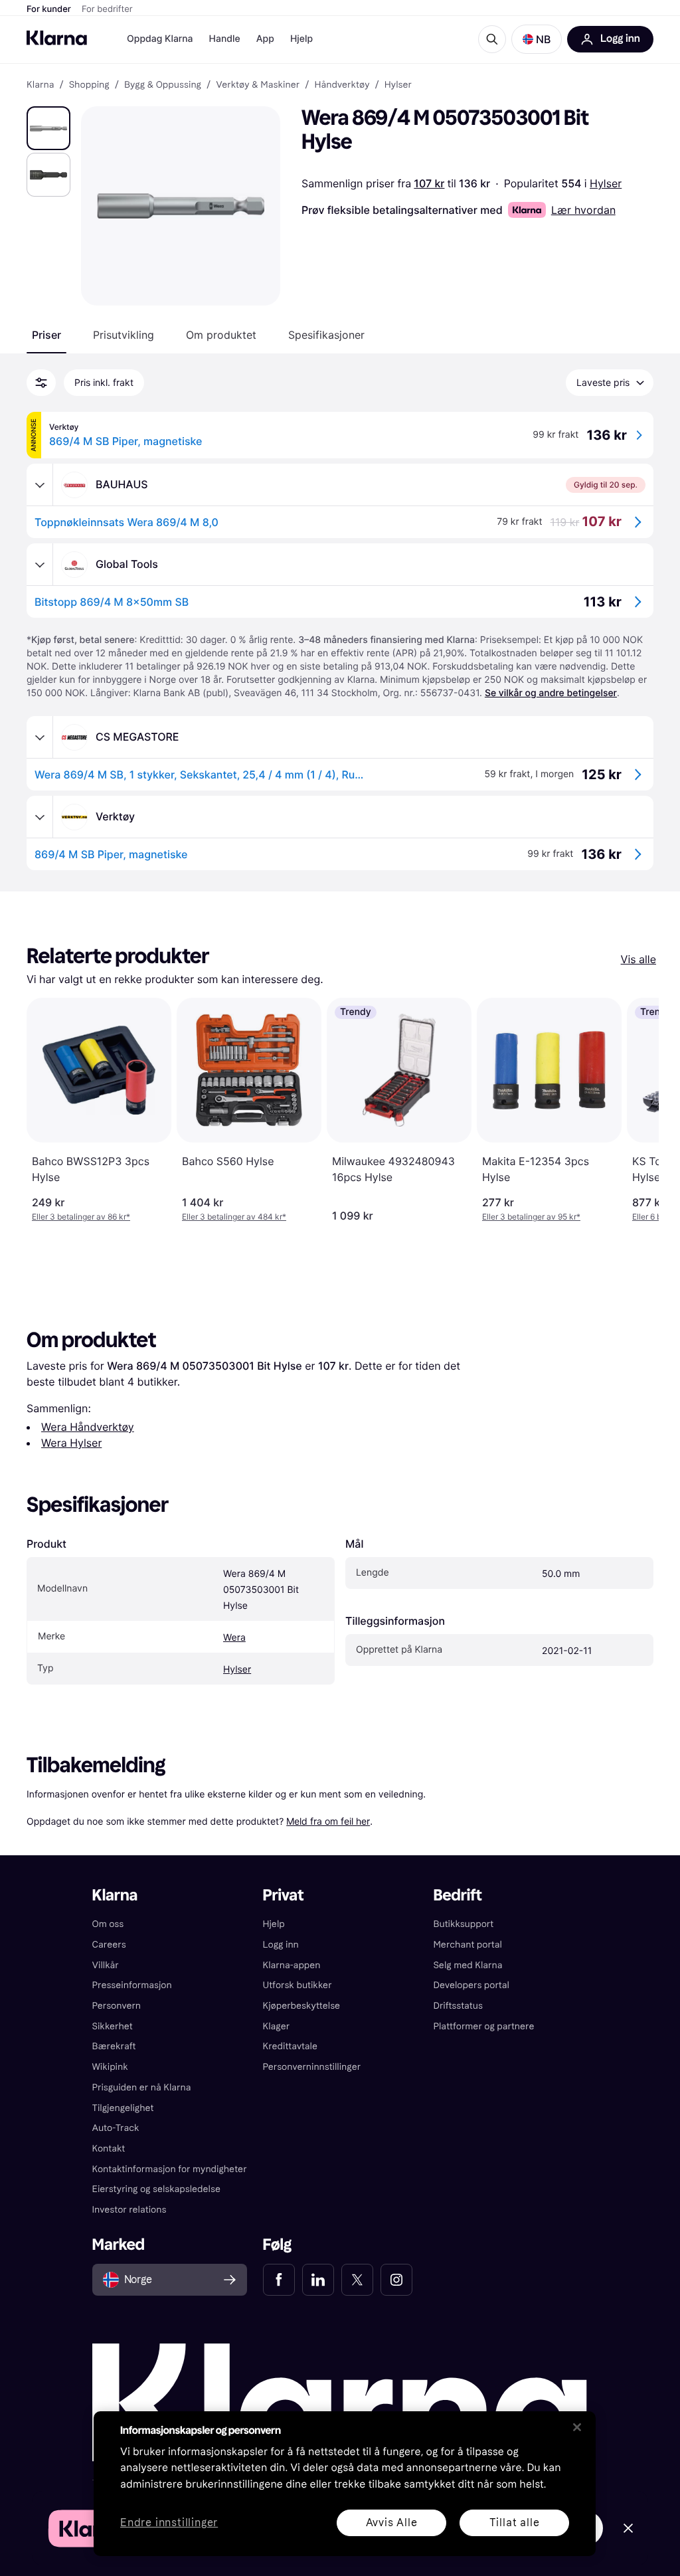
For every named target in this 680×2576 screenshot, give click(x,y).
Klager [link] (277, 2026)
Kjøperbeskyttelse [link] (302, 2006)
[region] (345, 2484)
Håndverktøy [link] (342, 85)
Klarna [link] (40, 85)
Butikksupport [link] (463, 1924)
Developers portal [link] (471, 1985)
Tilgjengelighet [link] (123, 2108)
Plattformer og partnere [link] (483, 2026)
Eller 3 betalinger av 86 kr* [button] (81, 1217)
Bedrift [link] (457, 1895)
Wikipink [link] (110, 2067)
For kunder (49, 9)
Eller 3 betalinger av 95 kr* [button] (531, 1217)
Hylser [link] (398, 85)
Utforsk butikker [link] (297, 1985)
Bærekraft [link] (114, 2046)
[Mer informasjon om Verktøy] (40, 817)
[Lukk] (577, 2427)
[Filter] (41, 383)
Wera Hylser (71, 1443)
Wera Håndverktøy (88, 1427)
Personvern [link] (117, 2006)
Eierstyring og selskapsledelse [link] (156, 2189)
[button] (537, 39)
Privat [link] (284, 1895)
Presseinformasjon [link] (132, 1985)
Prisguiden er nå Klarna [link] (142, 2087)
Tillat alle (515, 2523)
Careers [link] (109, 1945)
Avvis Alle (392, 2523)
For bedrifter (107, 9)
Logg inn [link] (281, 1945)
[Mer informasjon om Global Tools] (40, 565)
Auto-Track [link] (116, 2128)
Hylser (606, 183)
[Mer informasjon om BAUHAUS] (40, 485)
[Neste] (635, 1110)
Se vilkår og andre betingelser (551, 693)
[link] (279, 2280)
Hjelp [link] (274, 1924)
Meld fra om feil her (328, 1821)
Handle (225, 39)
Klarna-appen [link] (292, 1965)
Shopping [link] (89, 85)
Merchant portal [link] (467, 1945)
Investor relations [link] (129, 2210)
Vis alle (638, 959)
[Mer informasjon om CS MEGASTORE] (40, 737)
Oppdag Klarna (160, 39)
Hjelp (301, 39)
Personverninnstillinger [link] (312, 2067)
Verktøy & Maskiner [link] (258, 85)
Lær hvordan (583, 210)
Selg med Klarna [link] (467, 1965)
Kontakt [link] (109, 2149)
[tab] (46, 335)
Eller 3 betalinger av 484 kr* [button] (234, 1217)
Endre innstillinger (169, 2523)
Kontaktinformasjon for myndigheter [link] (170, 2169)
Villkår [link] (106, 1965)
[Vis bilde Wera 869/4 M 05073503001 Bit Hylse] (48, 128)
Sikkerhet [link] (113, 2026)
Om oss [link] (108, 1924)
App (265, 39)
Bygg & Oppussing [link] (163, 85)
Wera (234, 1638)
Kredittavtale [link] (291, 2046)
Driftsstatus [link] (458, 2006)
